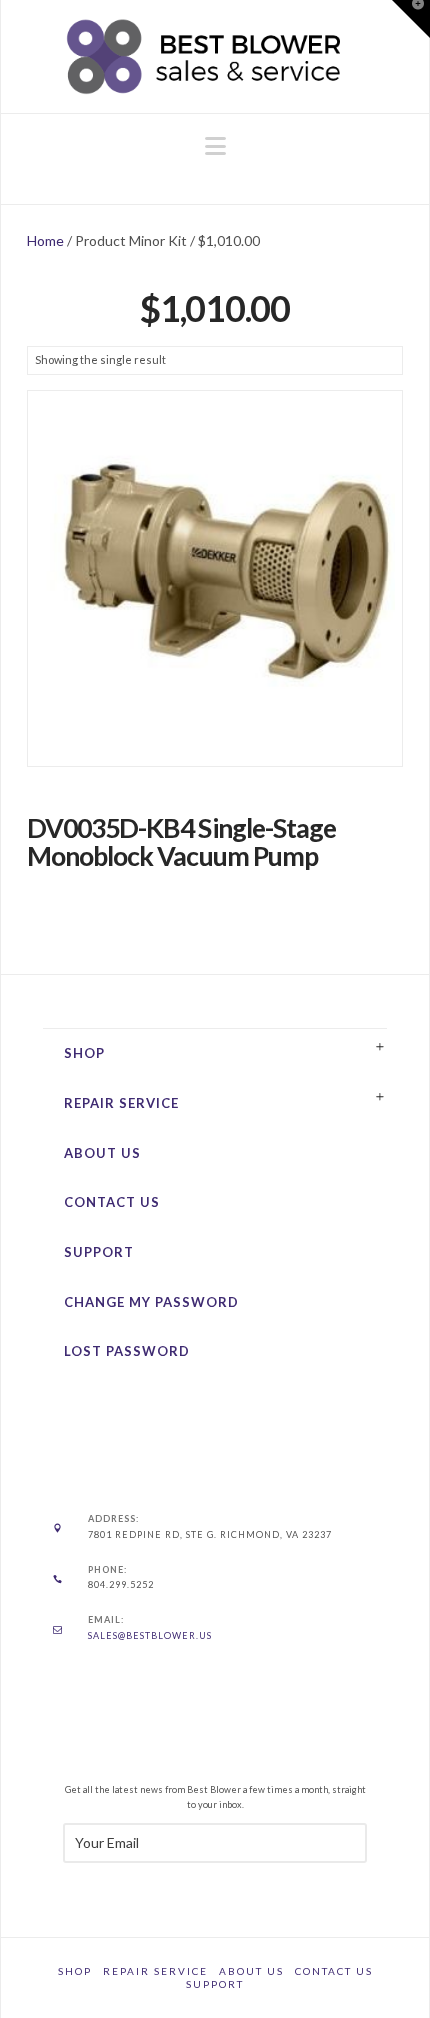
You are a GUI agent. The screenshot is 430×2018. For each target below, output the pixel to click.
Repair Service (121, 1103)
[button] (215, 146)
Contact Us (112, 1202)
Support (99, 1252)
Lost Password (127, 1351)
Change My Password (151, 1302)
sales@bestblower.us (150, 1635)
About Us (102, 1153)
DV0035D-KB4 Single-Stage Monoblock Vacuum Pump (182, 842)
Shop (84, 1053)
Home (45, 240)
